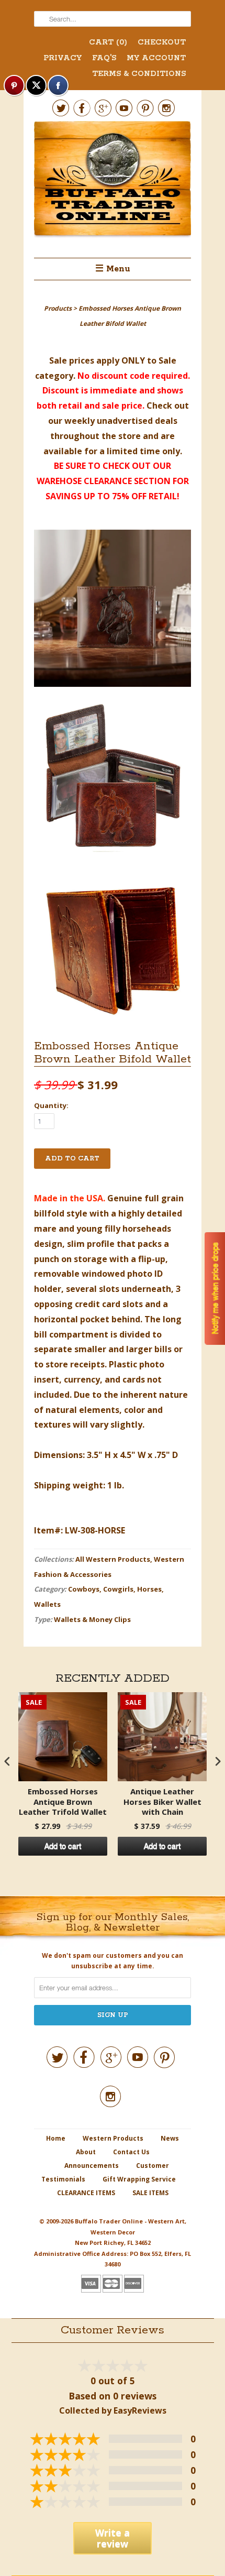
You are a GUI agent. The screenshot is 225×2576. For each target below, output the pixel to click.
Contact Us (131, 2152)
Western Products (113, 2138)
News (170, 2138)
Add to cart (63, 1846)
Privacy (63, 58)
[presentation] (7, 1761)
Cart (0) (108, 42)
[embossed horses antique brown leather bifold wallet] (113, 611)
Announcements (92, 2166)
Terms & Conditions (139, 74)
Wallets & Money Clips (92, 1619)
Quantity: (51, 1105)
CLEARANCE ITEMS (86, 2193)
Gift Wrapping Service (139, 2179)
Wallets (47, 1604)
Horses (149, 1589)
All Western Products (113, 1559)
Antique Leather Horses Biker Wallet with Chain (162, 1802)
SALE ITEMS (150, 2193)
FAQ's (104, 58)
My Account (156, 58)
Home (56, 2138)
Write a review (113, 2538)
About (86, 2152)
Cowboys (84, 1589)
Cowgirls (118, 1589)
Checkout (162, 42)
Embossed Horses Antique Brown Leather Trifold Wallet (63, 1802)
